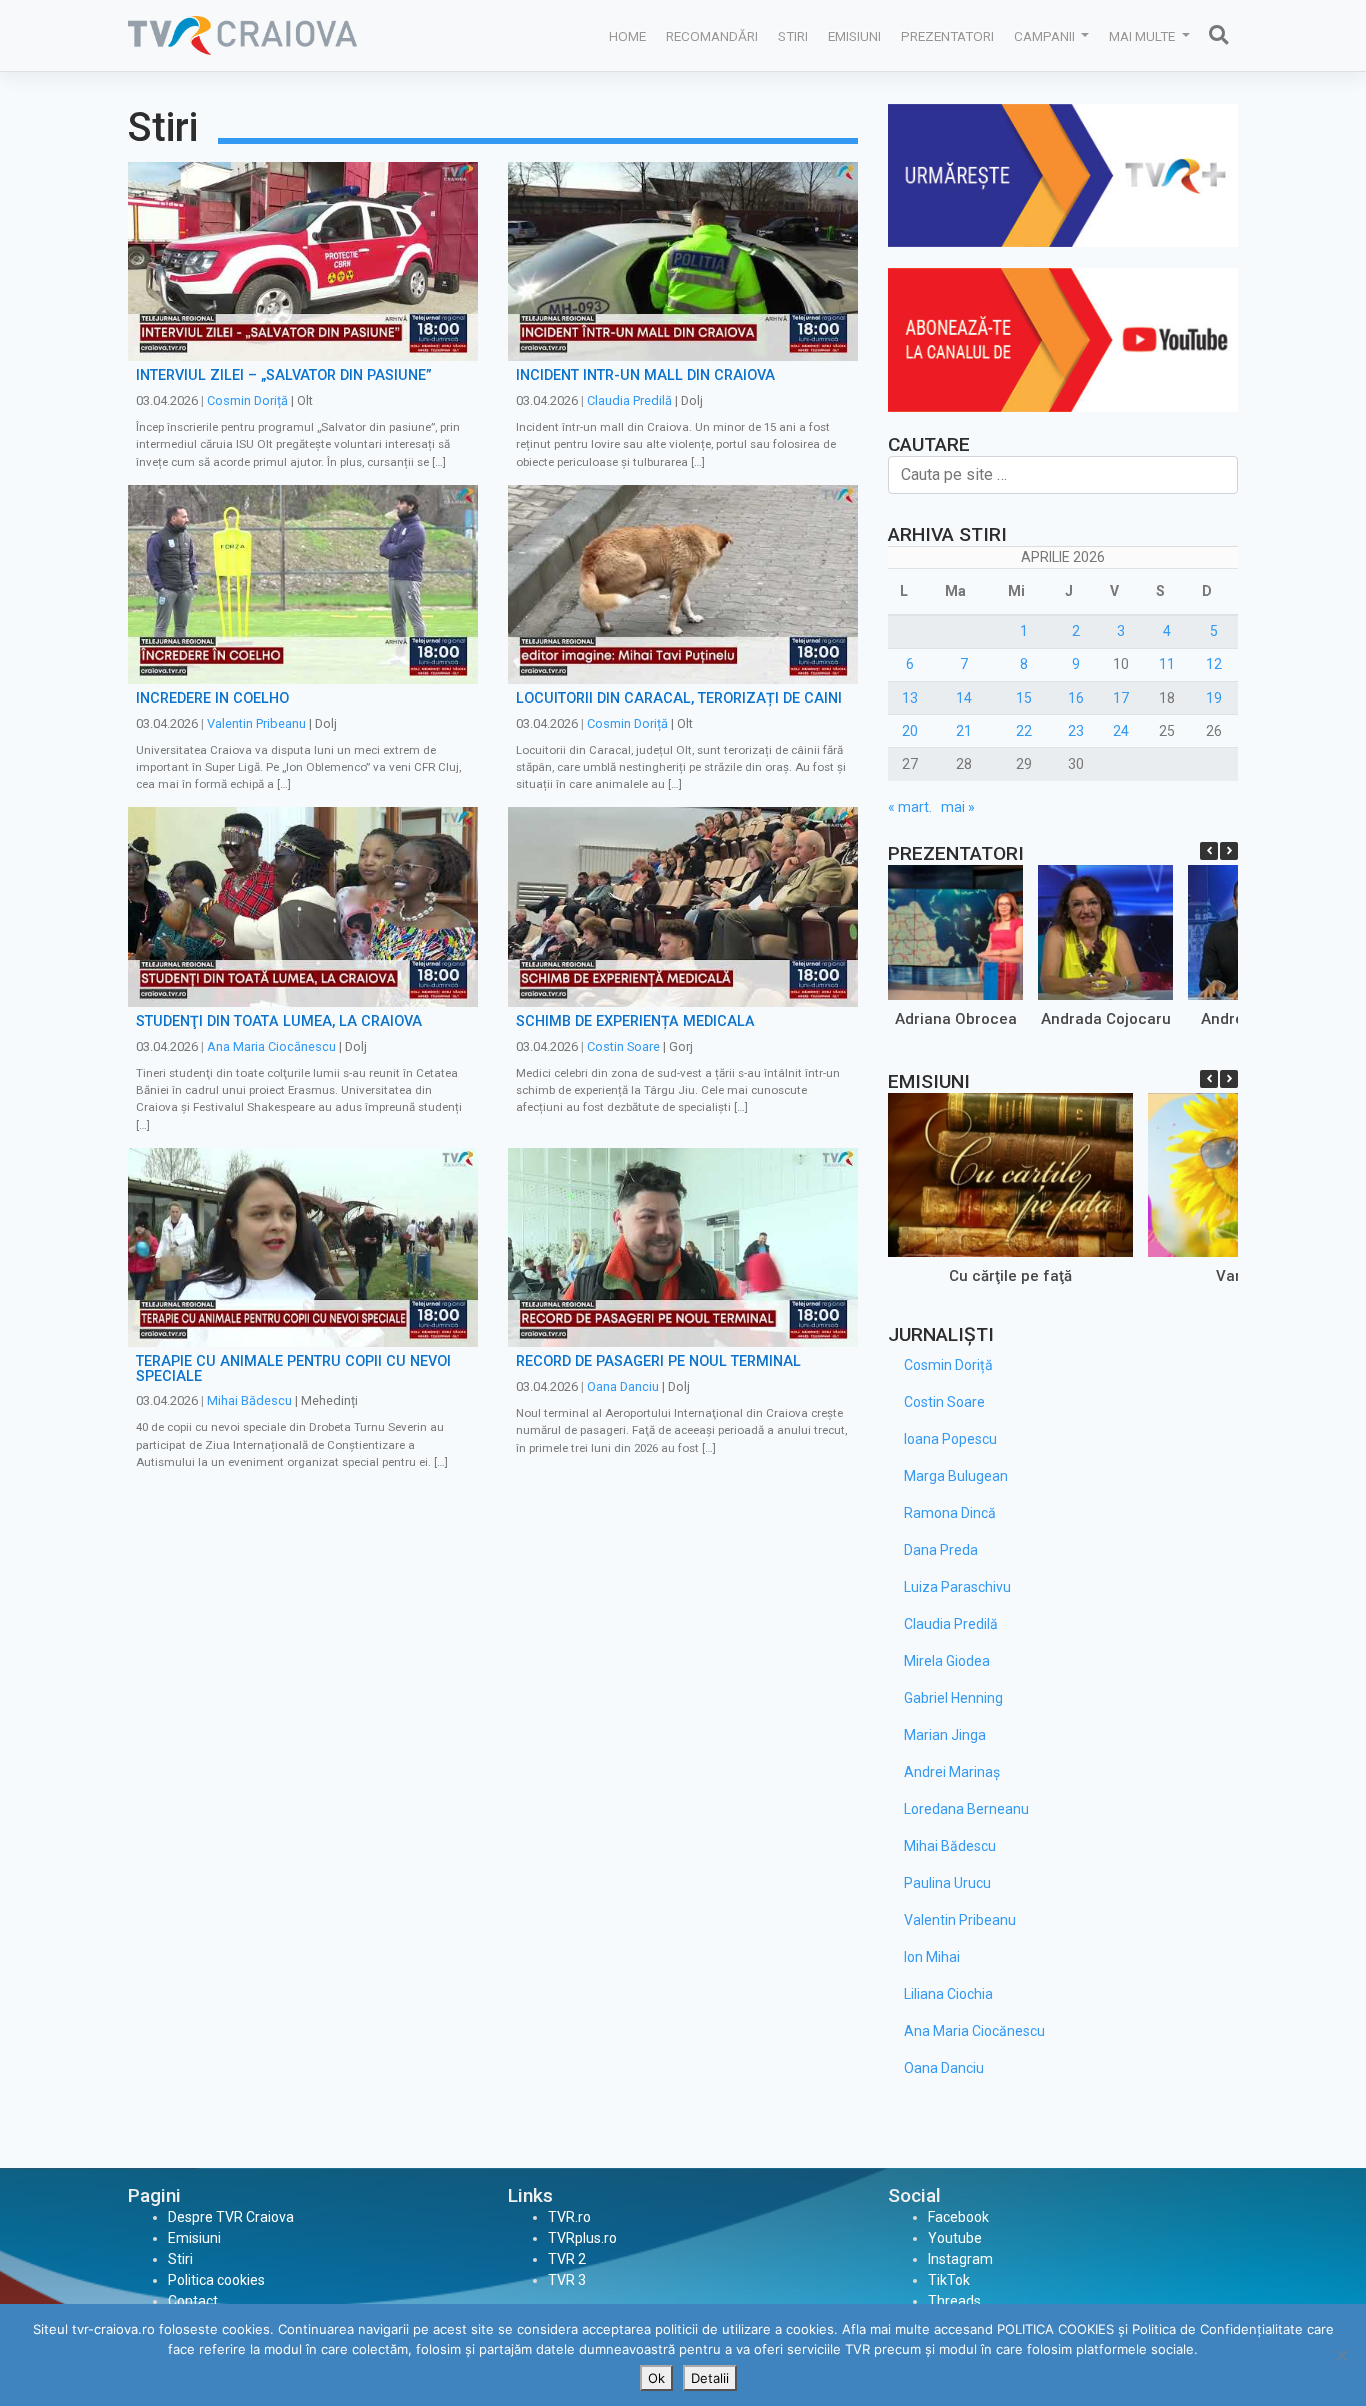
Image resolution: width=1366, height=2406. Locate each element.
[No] (1341, 2355)
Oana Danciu (623, 1386)
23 (1076, 731)
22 (1024, 731)
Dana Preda (941, 1550)
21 (964, 731)
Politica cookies (216, 2280)
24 (1121, 731)
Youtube (955, 2238)
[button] (1229, 851)
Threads (954, 2301)
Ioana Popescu (950, 1439)
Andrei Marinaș (952, 1772)
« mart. (910, 807)
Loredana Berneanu (966, 1809)
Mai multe (1143, 36)
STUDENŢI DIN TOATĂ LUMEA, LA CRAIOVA (279, 1021)
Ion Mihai (932, 1957)
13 (910, 698)
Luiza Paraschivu (957, 1587)
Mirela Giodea (947, 1661)
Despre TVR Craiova (231, 2217)
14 (964, 698)
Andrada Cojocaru (1106, 1019)
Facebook (958, 2217)
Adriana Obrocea (956, 1019)
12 (1214, 664)
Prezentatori (947, 36)
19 (1214, 698)
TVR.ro (569, 2217)
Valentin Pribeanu (256, 723)
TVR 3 (567, 2280)
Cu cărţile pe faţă (1010, 1275)
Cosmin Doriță (247, 400)
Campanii (1046, 36)
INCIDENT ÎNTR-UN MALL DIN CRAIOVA (645, 375)
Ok (656, 2378)
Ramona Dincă (950, 1513)
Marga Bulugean (956, 1476)
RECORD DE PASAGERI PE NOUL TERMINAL (658, 1361)
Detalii (710, 2378)
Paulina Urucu (947, 1883)
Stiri (793, 36)
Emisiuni (854, 36)
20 (910, 731)
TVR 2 (567, 2259)
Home (627, 36)
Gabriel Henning (953, 1698)
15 (1024, 698)
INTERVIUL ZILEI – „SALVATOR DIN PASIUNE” (284, 375)
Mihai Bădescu (249, 1400)
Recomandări (712, 36)
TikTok (949, 2280)
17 (1121, 698)
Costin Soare (623, 1046)
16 (1076, 698)
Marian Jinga (945, 1735)
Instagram (960, 2259)
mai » (958, 807)
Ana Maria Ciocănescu (271, 1046)
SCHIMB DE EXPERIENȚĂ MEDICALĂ (635, 1021)
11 (1167, 664)
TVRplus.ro (582, 2238)
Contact (193, 2301)
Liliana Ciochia (948, 1994)
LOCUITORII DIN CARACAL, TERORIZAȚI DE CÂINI (679, 698)
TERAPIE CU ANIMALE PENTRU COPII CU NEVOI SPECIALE (293, 1368)
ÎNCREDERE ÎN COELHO (212, 698)
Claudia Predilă (629, 400)
